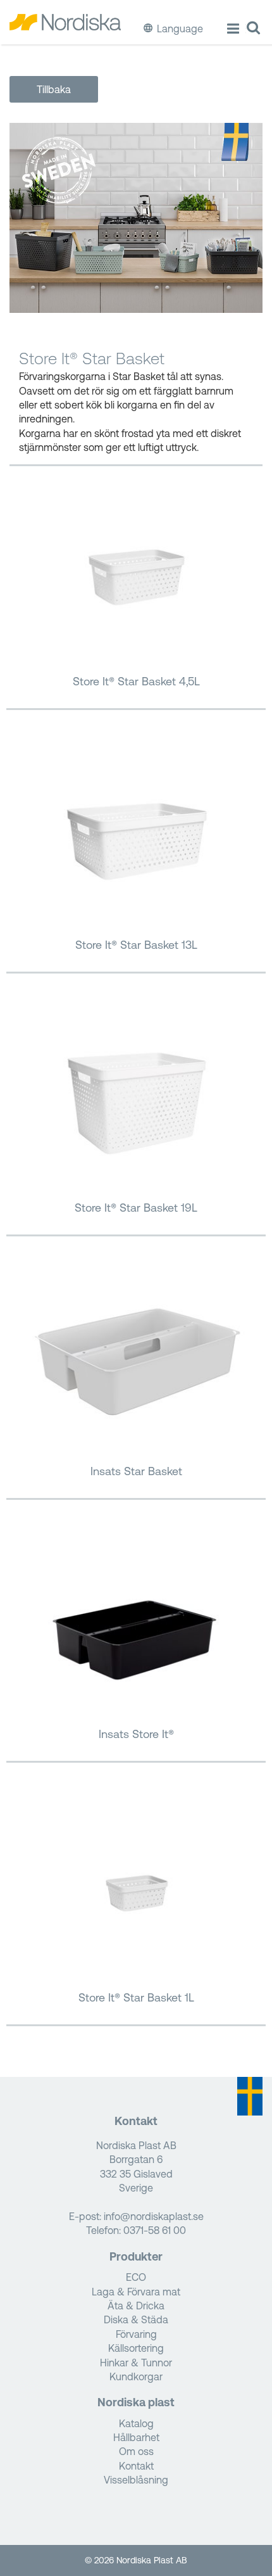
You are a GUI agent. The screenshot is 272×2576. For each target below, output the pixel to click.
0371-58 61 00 (155, 2230)
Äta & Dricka (136, 2306)
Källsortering (136, 2348)
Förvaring (136, 2334)
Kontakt (136, 2466)
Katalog (136, 2423)
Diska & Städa (136, 2319)
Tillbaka (54, 89)
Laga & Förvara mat (136, 2292)
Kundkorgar (136, 2376)
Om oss (136, 2451)
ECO (136, 2277)
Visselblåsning (136, 2480)
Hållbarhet (136, 2437)
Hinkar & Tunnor (136, 2363)
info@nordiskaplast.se (154, 2216)
